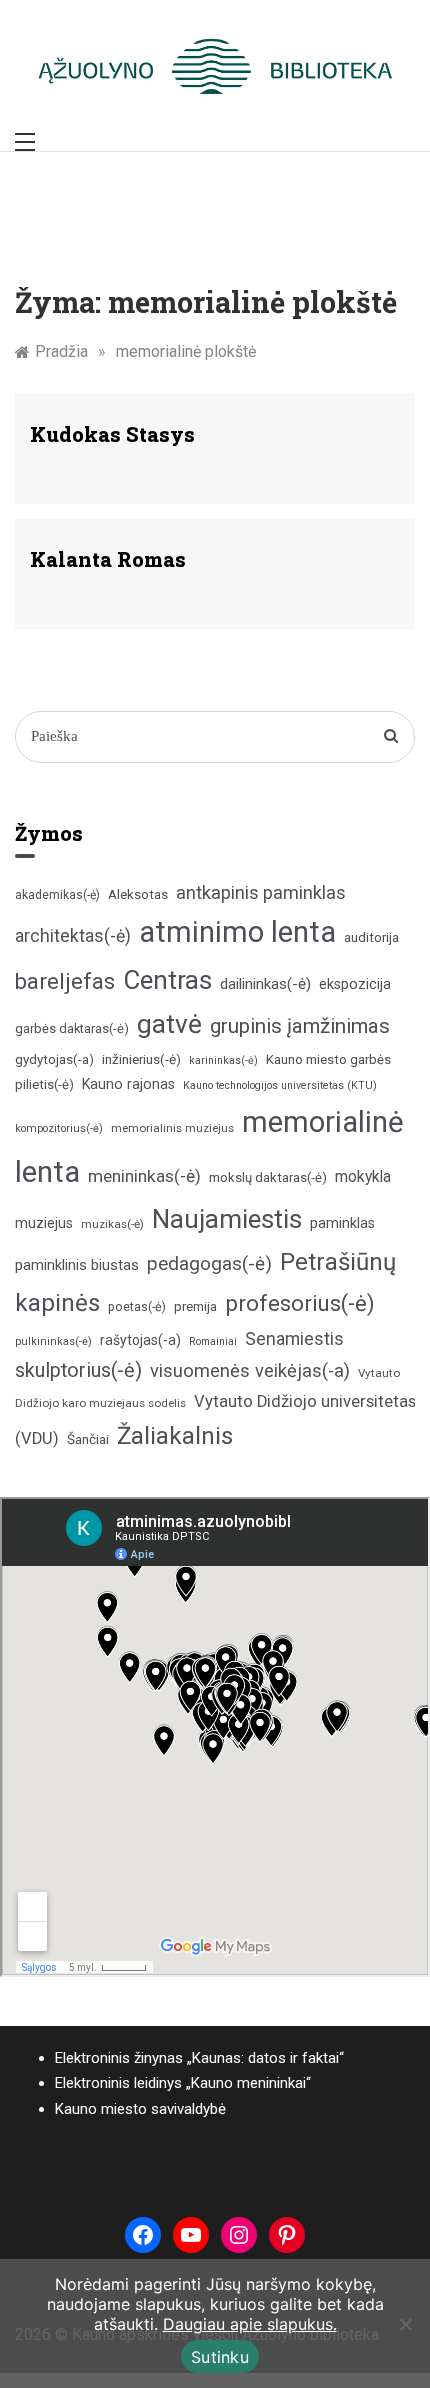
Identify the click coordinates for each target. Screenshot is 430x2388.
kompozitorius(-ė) (59, 1128)
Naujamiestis (227, 1219)
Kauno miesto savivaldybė (140, 2109)
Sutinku (220, 2357)
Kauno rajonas (128, 1084)
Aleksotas (138, 894)
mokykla (363, 1176)
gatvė (169, 1024)
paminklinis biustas (77, 1265)
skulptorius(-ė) (78, 1370)
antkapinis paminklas (261, 892)
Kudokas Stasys (112, 434)
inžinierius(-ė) (141, 1059)
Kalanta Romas (108, 559)
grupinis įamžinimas (300, 1026)
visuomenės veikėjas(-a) (250, 1370)
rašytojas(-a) (140, 1340)
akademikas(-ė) (57, 895)
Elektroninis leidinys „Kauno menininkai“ (183, 2083)
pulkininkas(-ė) (53, 1341)
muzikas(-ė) (112, 1224)
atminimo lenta (237, 932)
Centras (167, 980)
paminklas (342, 1223)
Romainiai (213, 1341)
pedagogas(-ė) (209, 1263)
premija (195, 1306)
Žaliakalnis (175, 1436)
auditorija (371, 937)
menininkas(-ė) (144, 1176)
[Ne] (405, 2324)
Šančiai (88, 1439)
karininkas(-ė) (223, 1060)
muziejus (44, 1223)
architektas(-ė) (73, 936)
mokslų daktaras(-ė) (268, 1177)
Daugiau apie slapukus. (250, 2324)
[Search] (391, 737)
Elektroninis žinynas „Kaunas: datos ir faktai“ (199, 2058)
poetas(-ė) (137, 1306)
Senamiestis (294, 1338)
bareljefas (65, 981)
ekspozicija (355, 984)
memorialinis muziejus (172, 1128)
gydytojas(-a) (54, 1059)
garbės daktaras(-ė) (72, 1028)
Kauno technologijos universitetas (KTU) (280, 1085)
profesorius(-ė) (300, 1303)
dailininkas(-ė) (265, 984)
